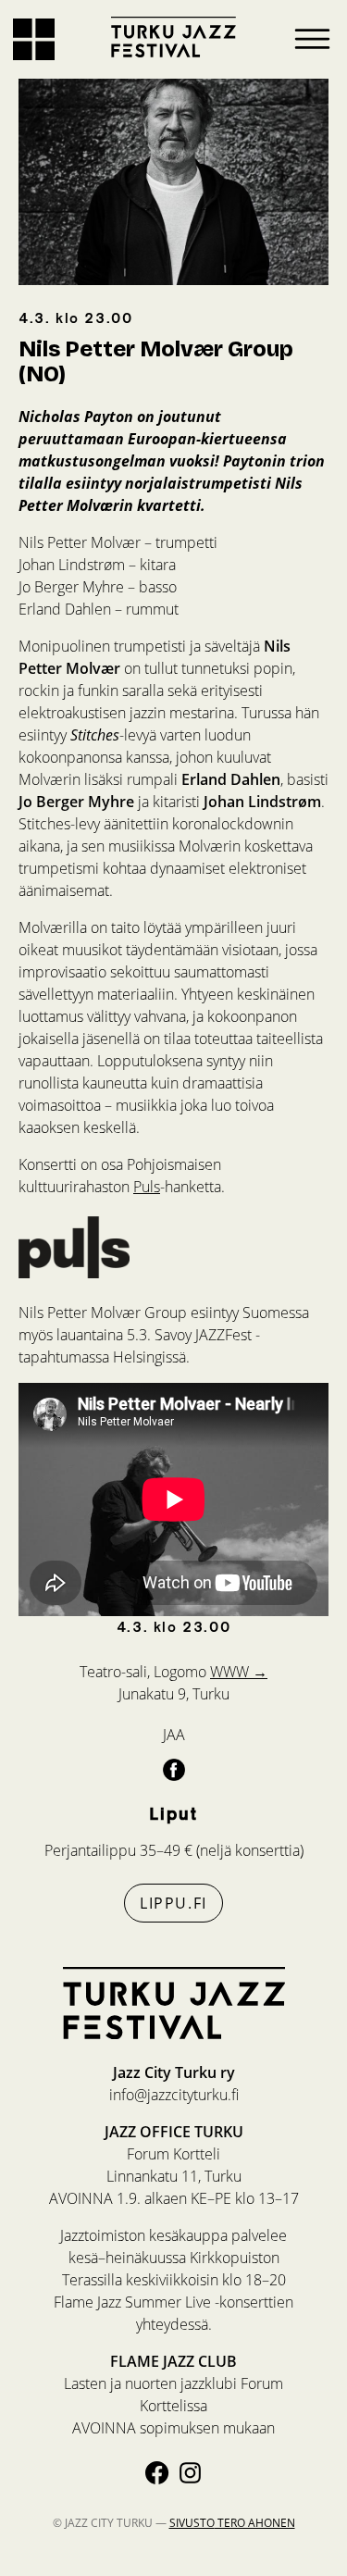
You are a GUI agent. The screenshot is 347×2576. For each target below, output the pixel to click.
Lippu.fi (173, 1903)
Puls (147, 1187)
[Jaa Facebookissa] (174, 1769)
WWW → (239, 1672)
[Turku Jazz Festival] (174, 37)
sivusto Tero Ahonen (232, 2523)
